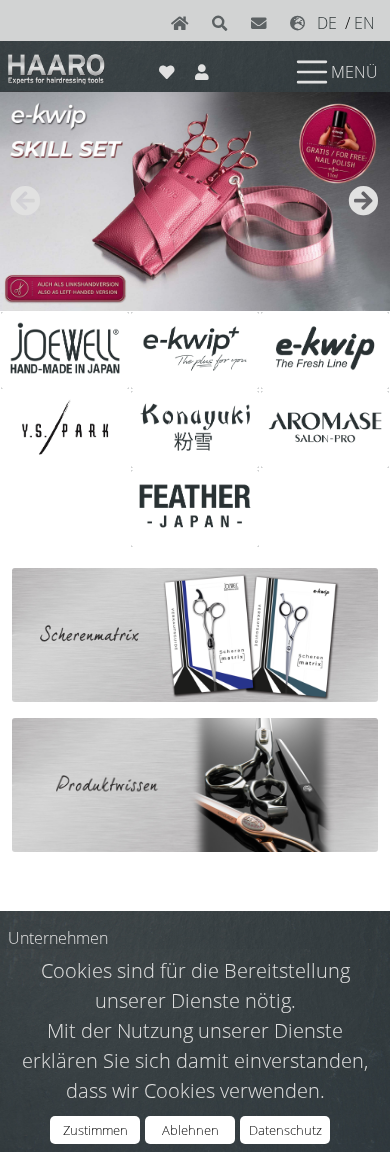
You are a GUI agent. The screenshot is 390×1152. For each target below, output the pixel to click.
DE (327, 23)
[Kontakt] (263, 23)
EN (364, 23)
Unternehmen (58, 938)
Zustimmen (95, 1130)
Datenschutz (285, 1130)
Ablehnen (190, 1130)
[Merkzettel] (166, 68)
